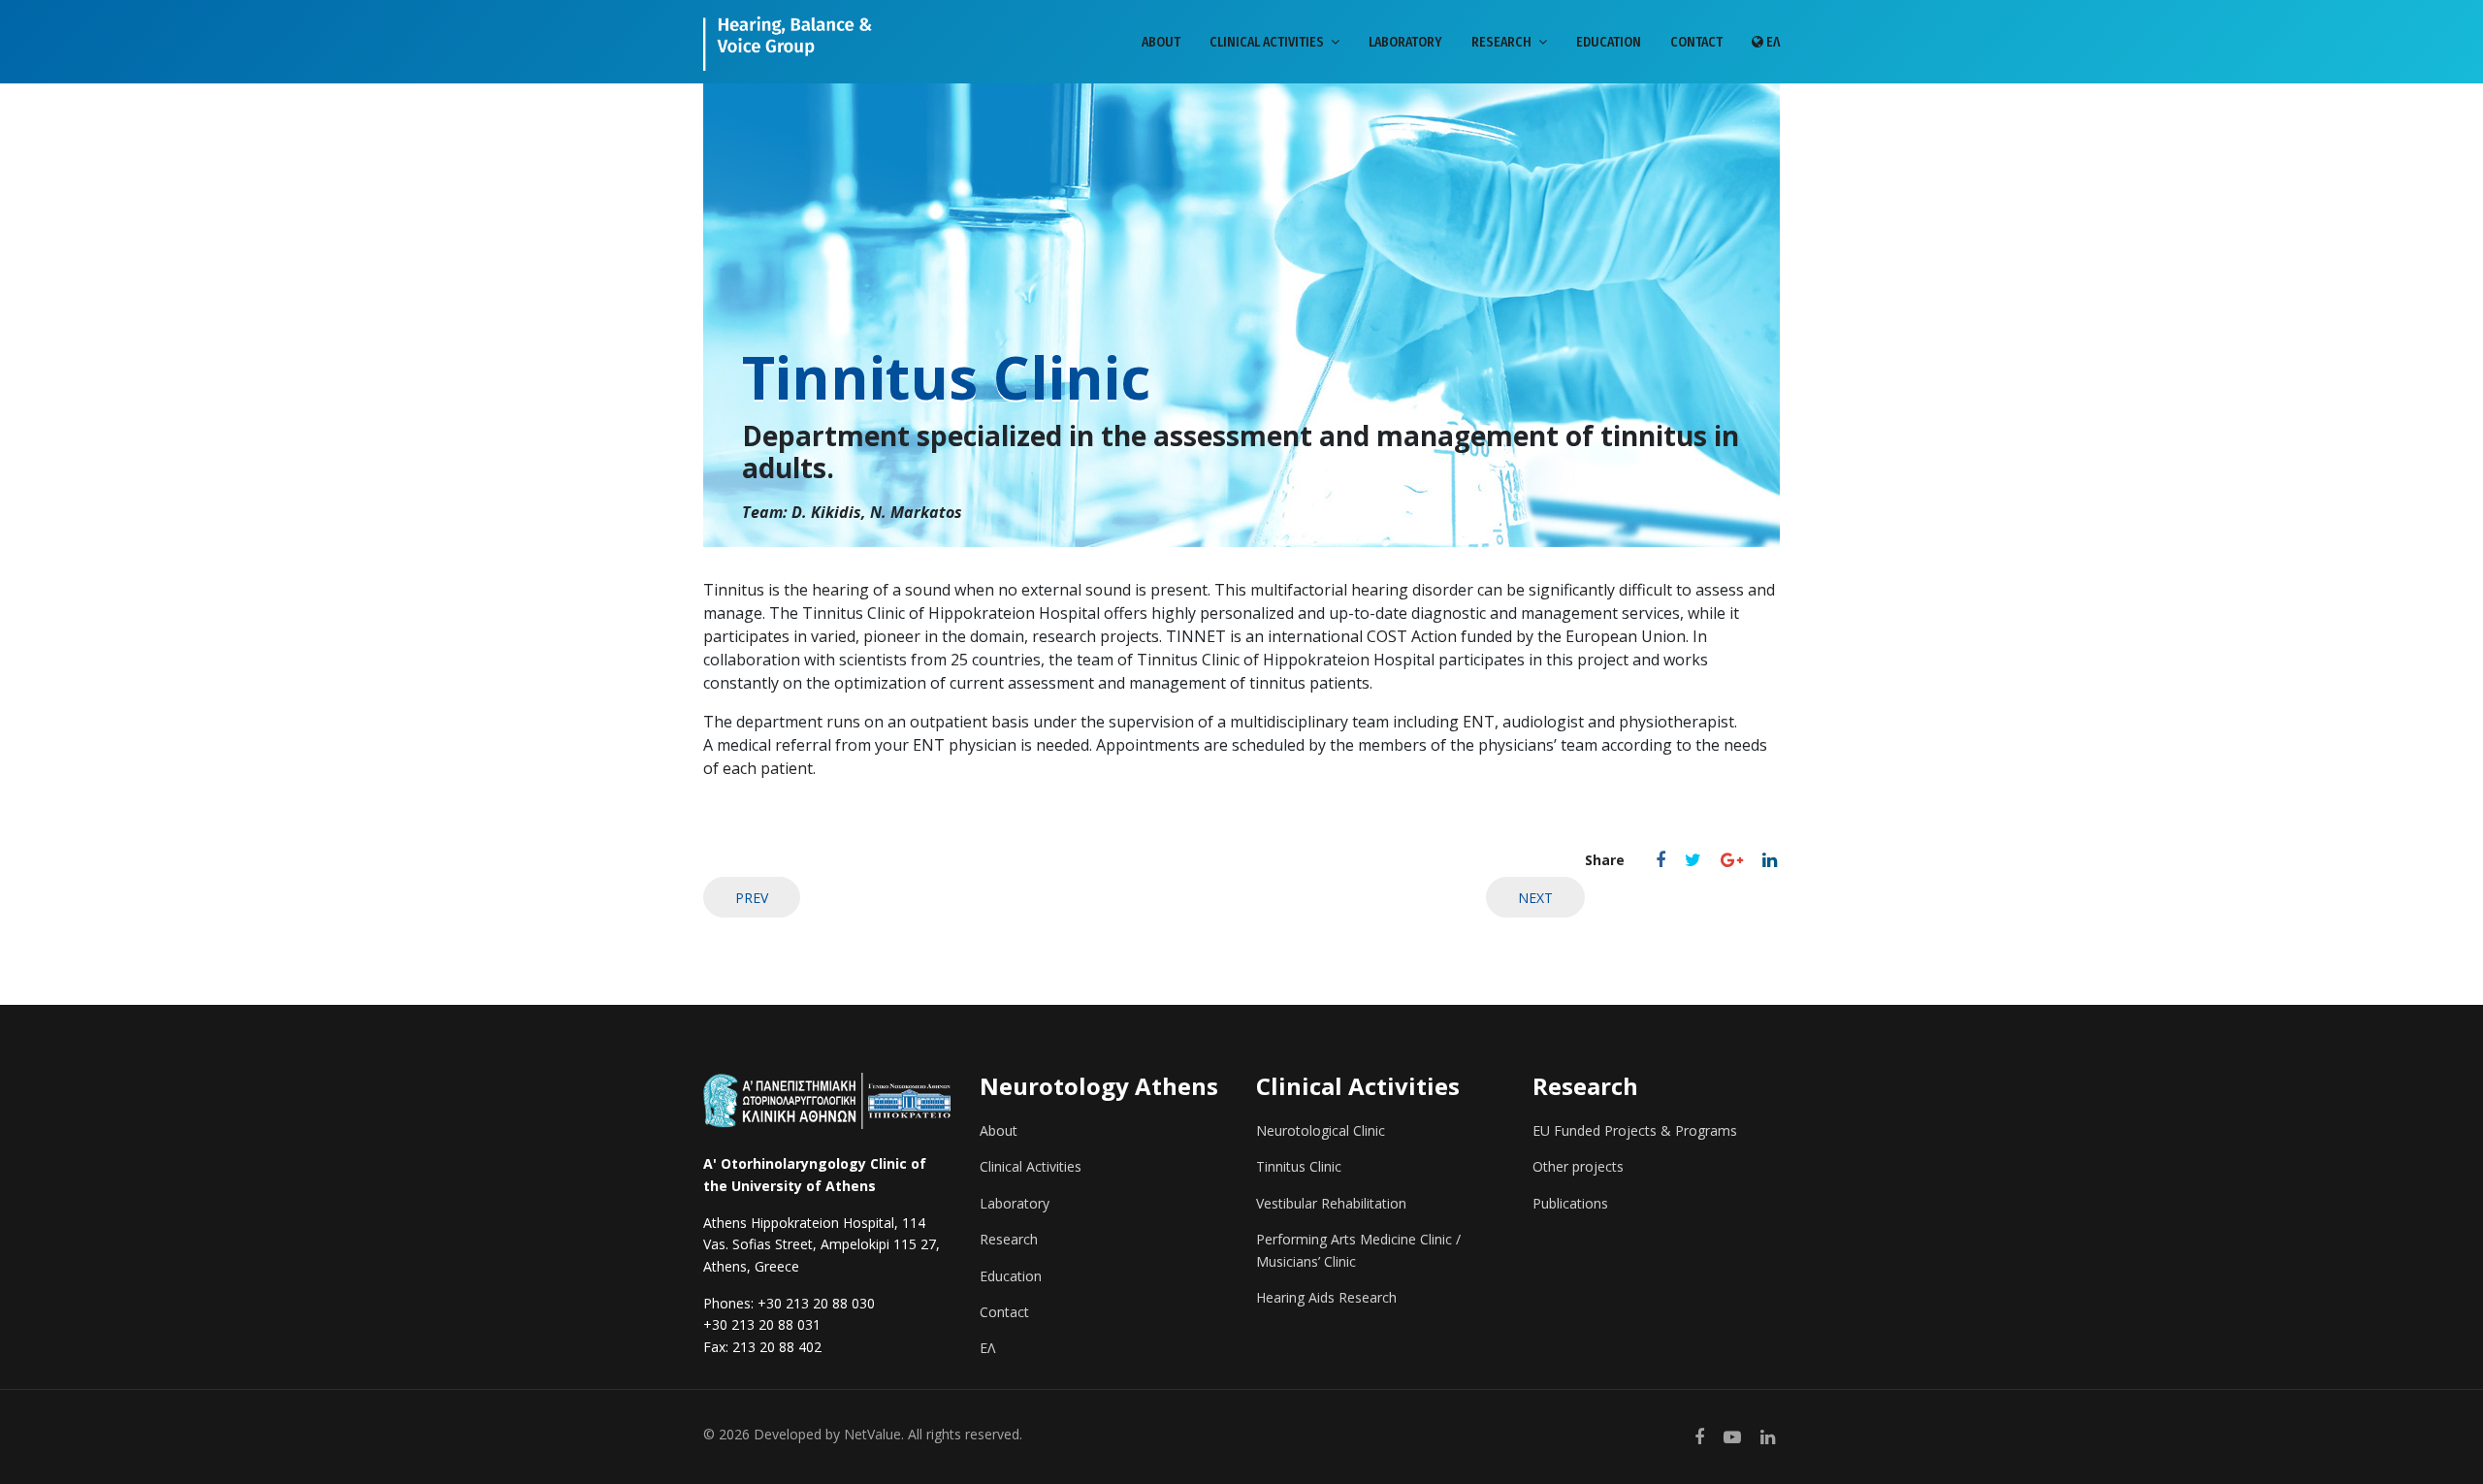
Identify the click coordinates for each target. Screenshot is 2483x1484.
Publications (1570, 1203)
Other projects (1578, 1166)
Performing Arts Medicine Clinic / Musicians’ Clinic (1358, 1250)
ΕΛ (1772, 42)
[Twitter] (1693, 859)
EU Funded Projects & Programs (1635, 1130)
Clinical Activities (1267, 42)
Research (1501, 42)
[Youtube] (1732, 1436)
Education (1609, 42)
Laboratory (1405, 42)
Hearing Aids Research (1326, 1297)
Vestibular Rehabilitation (1331, 1203)
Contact (1696, 42)
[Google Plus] (1732, 859)
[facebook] (1699, 1436)
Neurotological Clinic (1321, 1130)
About (1161, 42)
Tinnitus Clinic (1299, 1166)
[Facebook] (1661, 859)
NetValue (872, 1434)
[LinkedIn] (1770, 859)
